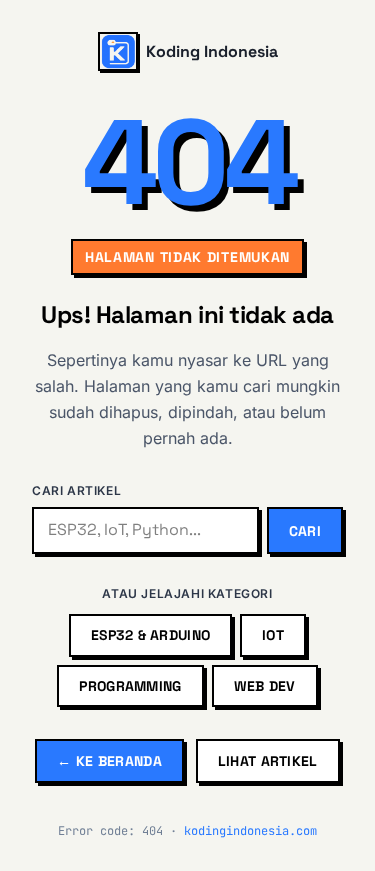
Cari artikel (76, 490)
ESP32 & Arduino (150, 635)
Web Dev (265, 686)
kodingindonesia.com (250, 831)
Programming (130, 686)
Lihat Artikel (268, 761)
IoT (273, 635)
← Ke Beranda (109, 761)
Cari (305, 531)
